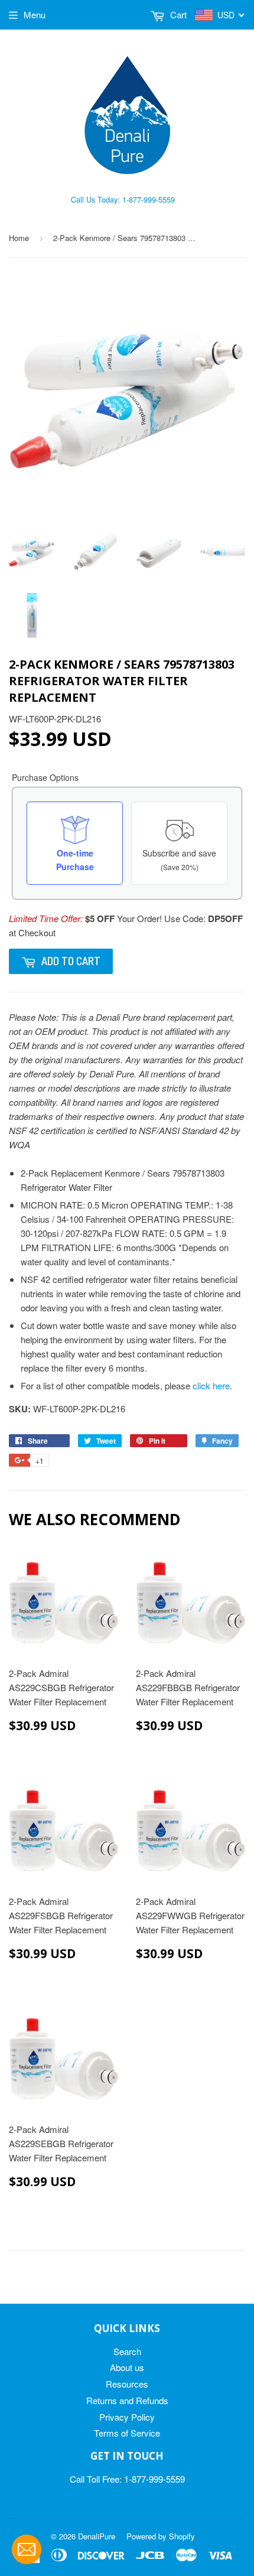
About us (127, 2367)
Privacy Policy (127, 2417)
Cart (177, 14)
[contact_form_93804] (27, 2549)
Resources (127, 2384)
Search (127, 2351)
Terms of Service (127, 2433)
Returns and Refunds (127, 2400)
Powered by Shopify (161, 2536)
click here (211, 1385)
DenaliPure (97, 2536)
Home (19, 238)
